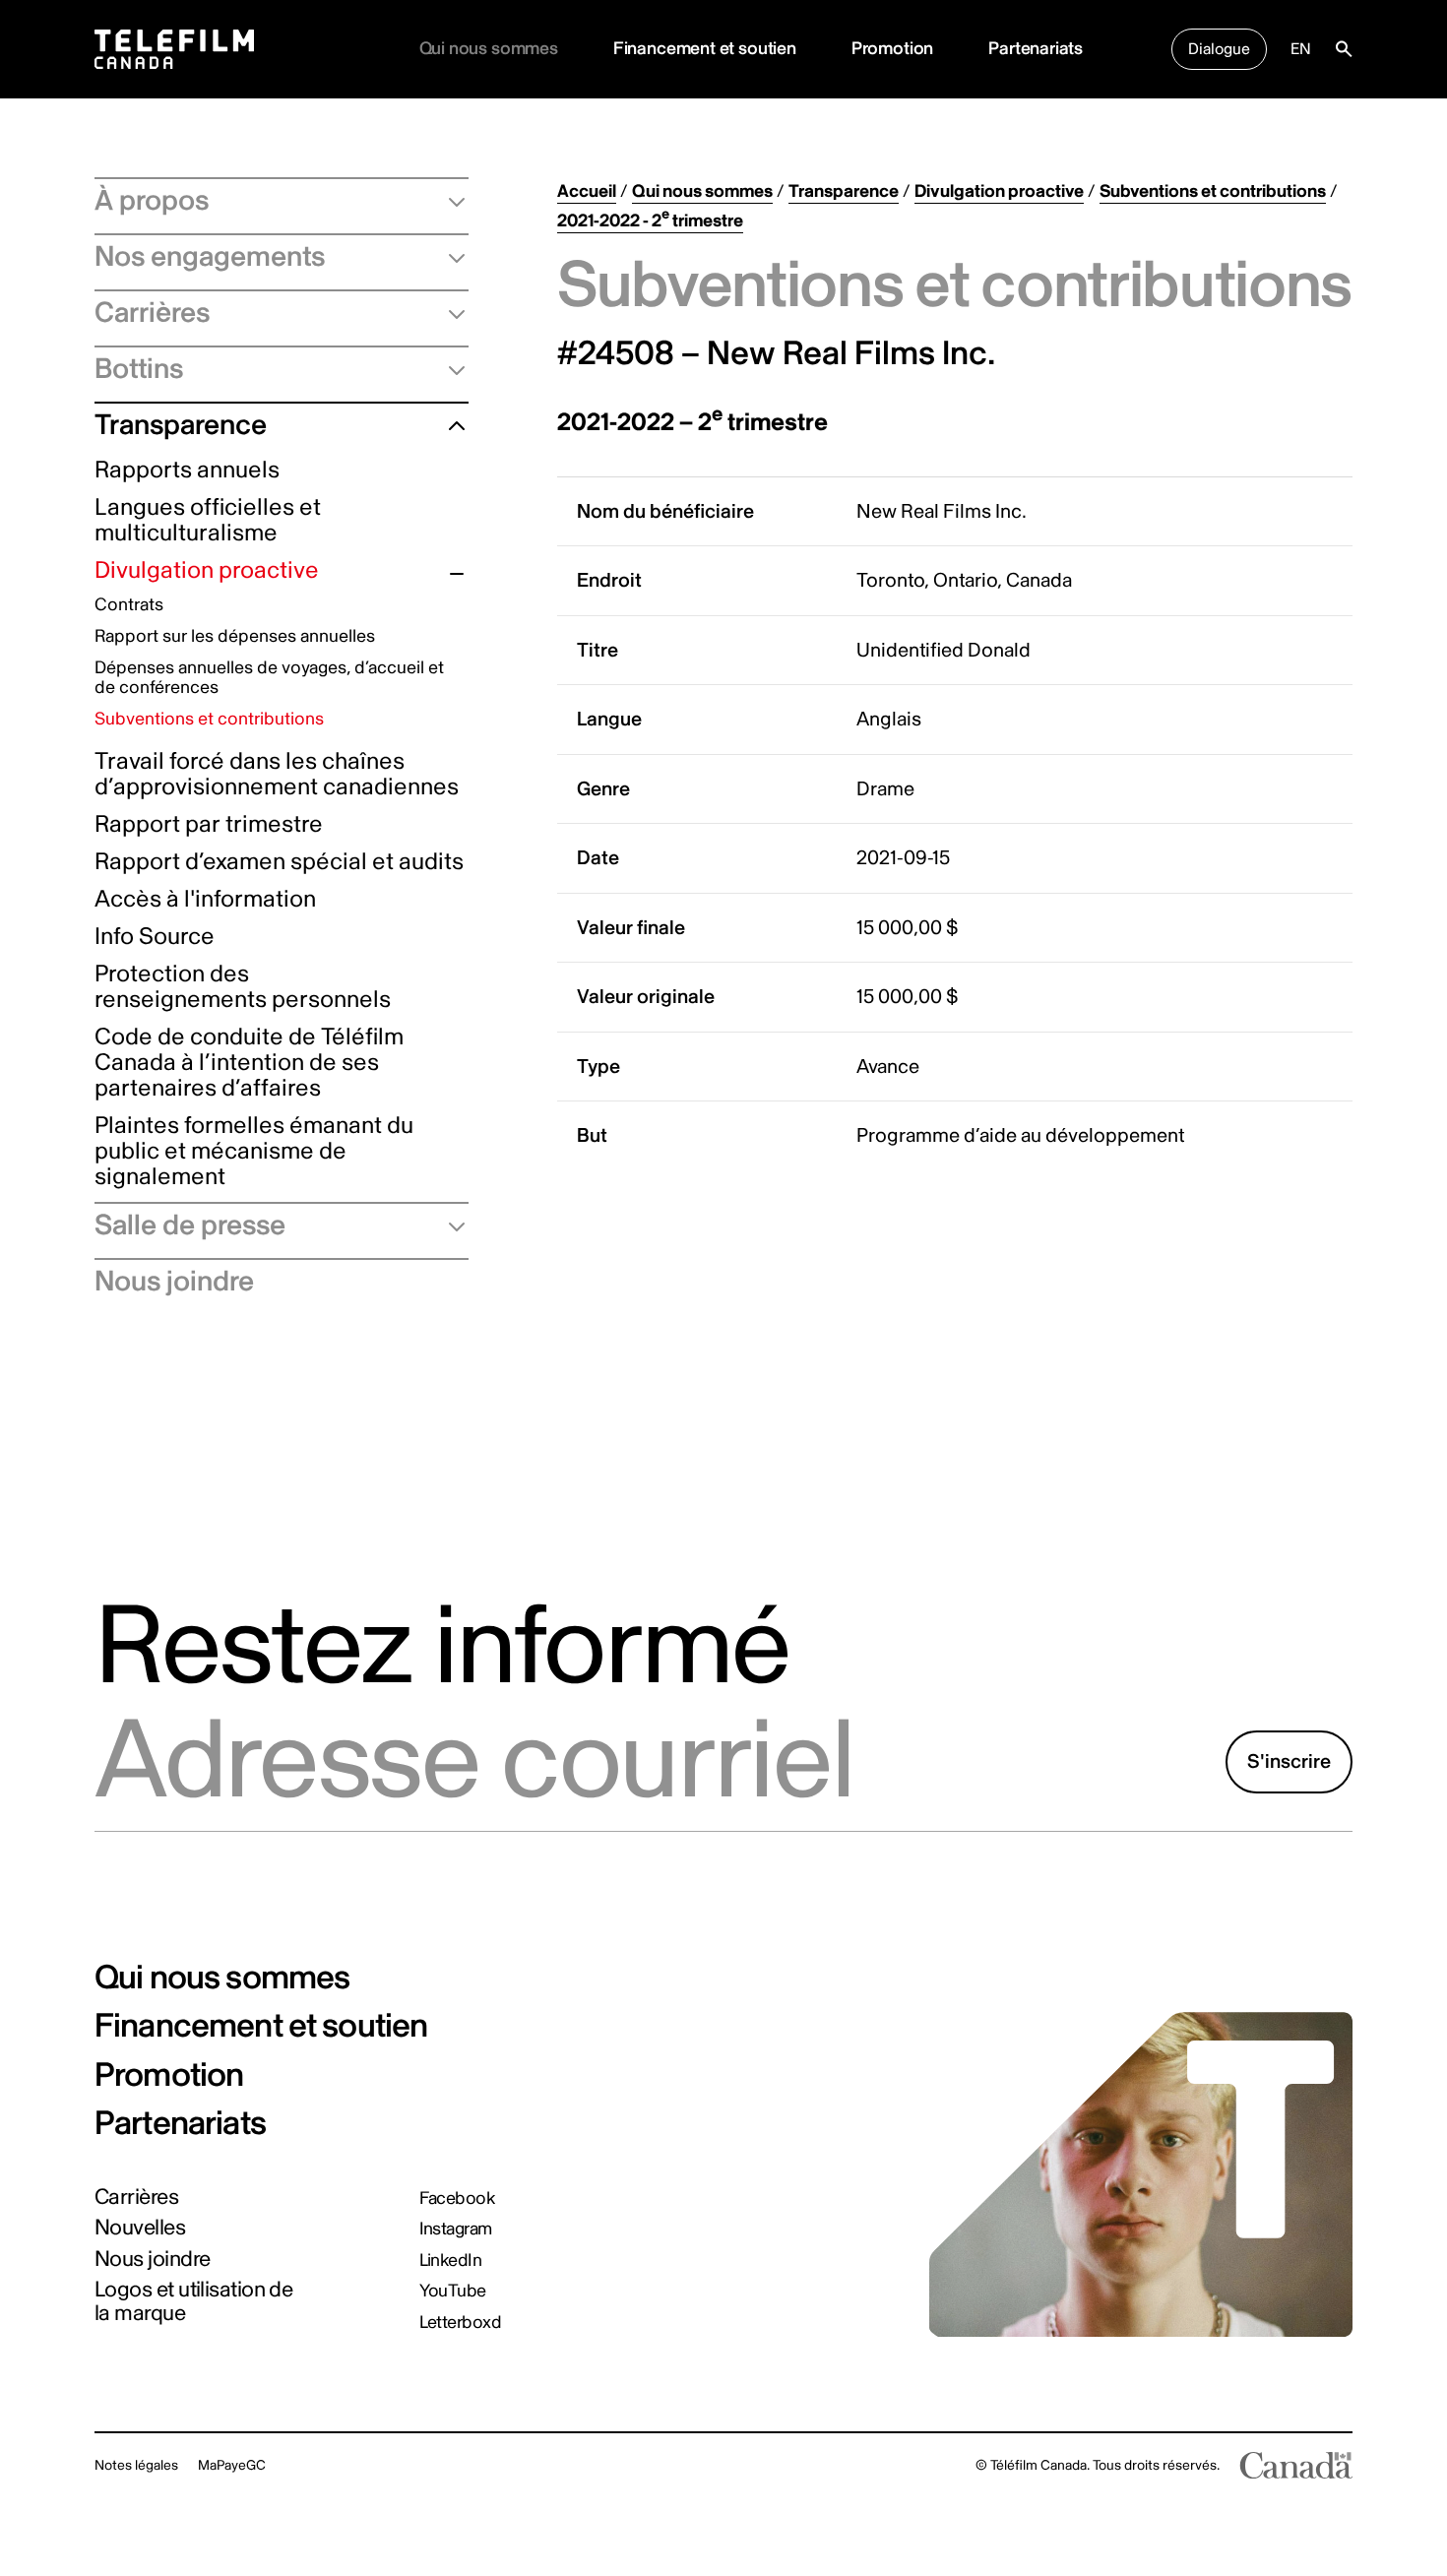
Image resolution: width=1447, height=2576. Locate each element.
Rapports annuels (187, 471)
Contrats (129, 606)
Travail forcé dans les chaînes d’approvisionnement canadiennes (277, 775)
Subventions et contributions (209, 720)
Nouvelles (140, 2228)
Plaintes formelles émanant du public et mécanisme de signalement (254, 1152)
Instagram (456, 2230)
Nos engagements (210, 257)
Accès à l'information (205, 900)
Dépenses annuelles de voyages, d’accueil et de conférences (269, 679)
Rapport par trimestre (209, 825)
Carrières (152, 313)
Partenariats (1036, 49)
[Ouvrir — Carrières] (449, 313)
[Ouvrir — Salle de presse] (449, 1225)
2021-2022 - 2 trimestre (650, 221)
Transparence (181, 425)
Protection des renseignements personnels (243, 988)
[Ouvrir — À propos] (449, 201)
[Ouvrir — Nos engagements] (449, 257)
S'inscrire (1289, 1761)
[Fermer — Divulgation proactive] (457, 573)
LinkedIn (451, 2261)
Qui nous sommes (702, 191)
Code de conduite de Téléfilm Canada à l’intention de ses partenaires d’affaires (249, 1064)
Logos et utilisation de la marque (193, 2301)
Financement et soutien (705, 49)
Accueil (587, 191)
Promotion (892, 49)
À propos (152, 201)
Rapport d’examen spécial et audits (279, 863)
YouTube (453, 2292)
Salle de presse (190, 1225)
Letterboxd (461, 2323)
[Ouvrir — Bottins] (449, 369)
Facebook (457, 2199)
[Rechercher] (1344, 49)
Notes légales (136, 2465)
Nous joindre (174, 1282)
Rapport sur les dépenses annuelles (235, 637)
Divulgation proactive (207, 571)
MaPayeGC (232, 2465)
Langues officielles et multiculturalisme (208, 521)
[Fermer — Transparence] (449, 425)
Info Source (155, 938)
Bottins (139, 369)
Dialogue (1219, 49)
